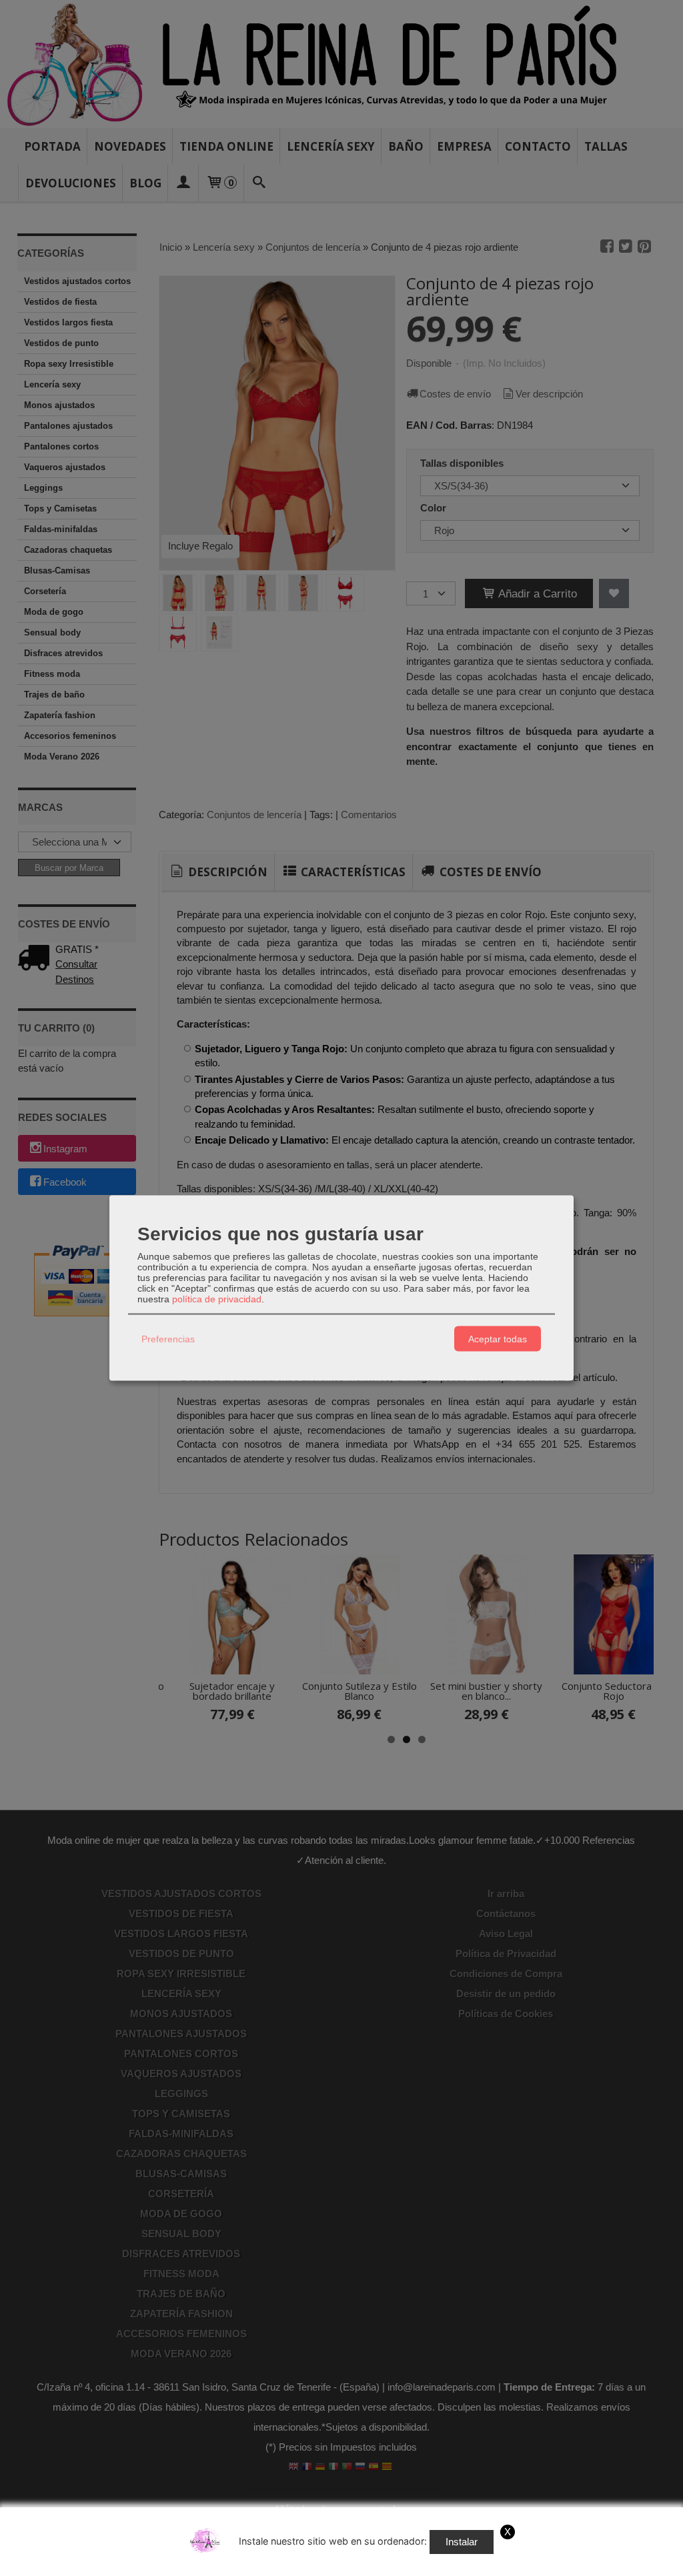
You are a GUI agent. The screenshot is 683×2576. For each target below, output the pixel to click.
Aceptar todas (498, 1338)
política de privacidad (217, 1299)
